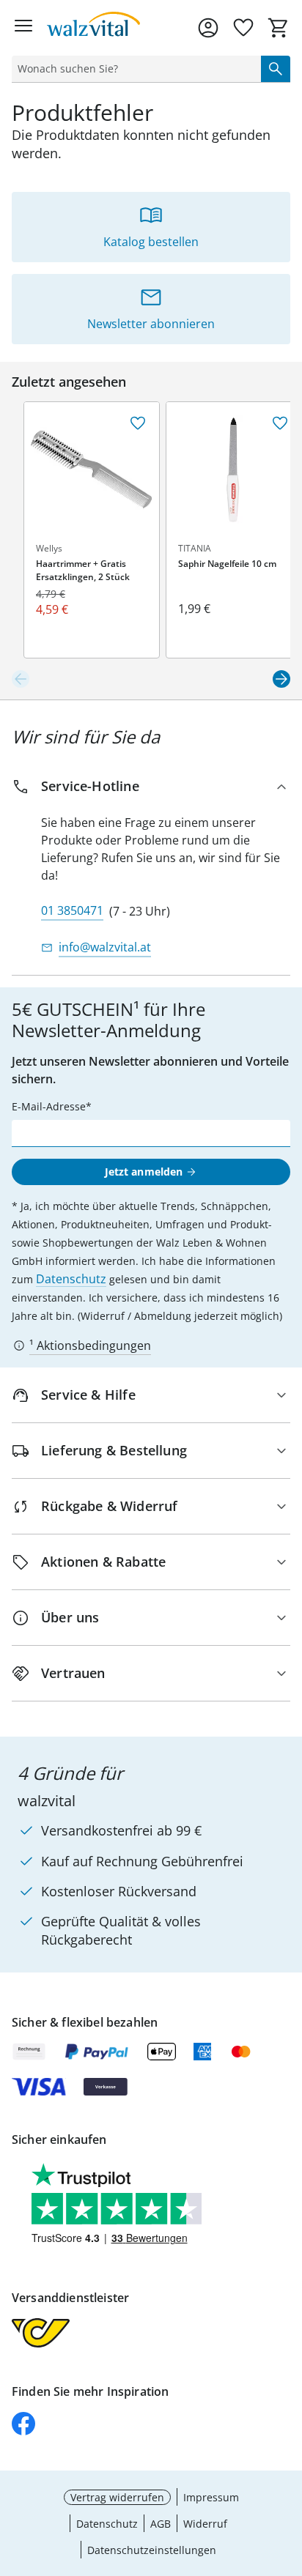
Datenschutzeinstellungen (152, 2550)
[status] (133, 69)
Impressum (211, 2497)
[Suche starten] (276, 69)
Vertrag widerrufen (117, 2497)
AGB (161, 2524)
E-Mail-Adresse (49, 1106)
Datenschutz (71, 1279)
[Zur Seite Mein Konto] (208, 28)
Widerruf (205, 2524)
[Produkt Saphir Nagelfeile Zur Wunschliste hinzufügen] (280, 423)
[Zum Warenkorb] (279, 28)
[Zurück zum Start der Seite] (287, 2473)
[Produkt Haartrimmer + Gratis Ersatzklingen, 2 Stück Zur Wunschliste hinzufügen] (138, 423)
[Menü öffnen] (23, 28)
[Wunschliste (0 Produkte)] (243, 28)
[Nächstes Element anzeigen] (281, 679)
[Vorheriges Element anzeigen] (21, 679)
